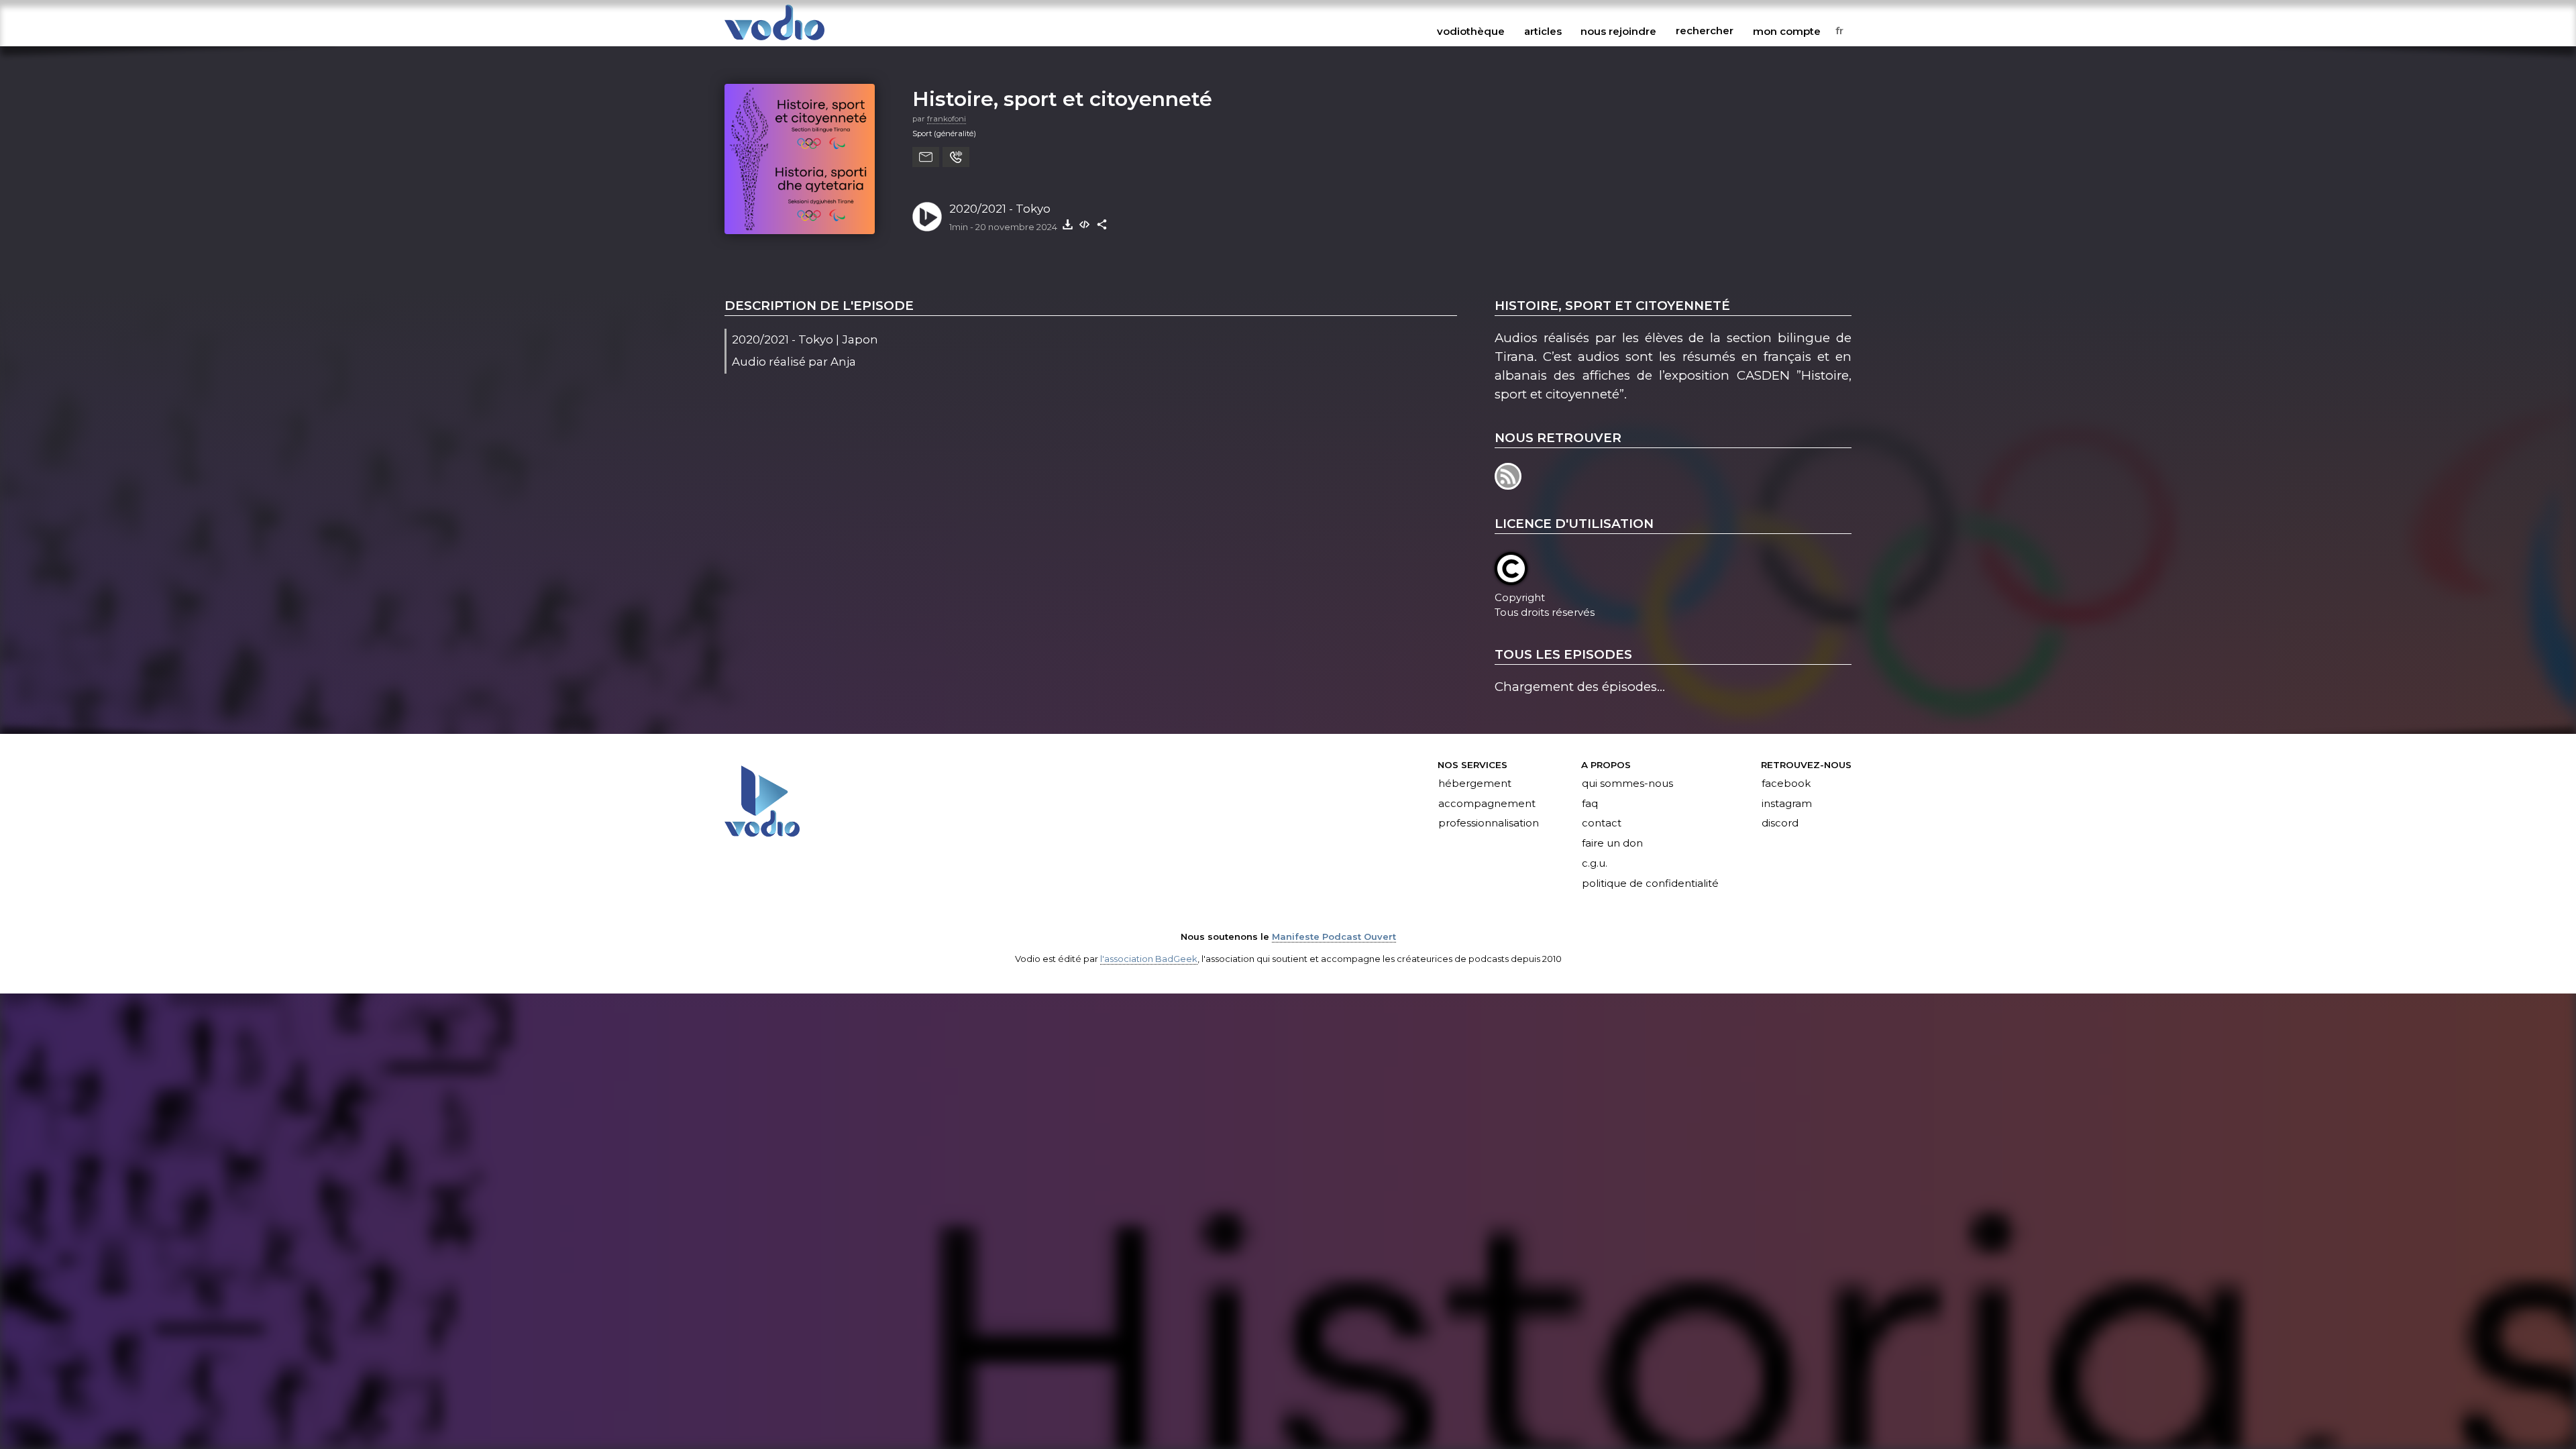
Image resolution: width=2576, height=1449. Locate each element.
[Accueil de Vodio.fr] (774, 41)
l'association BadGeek (1149, 959)
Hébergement (1475, 784)
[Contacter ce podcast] (926, 157)
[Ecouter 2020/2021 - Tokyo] (927, 217)
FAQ (1590, 804)
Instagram (1787, 804)
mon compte (1787, 31)
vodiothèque (1471, 31)
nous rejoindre (1618, 31)
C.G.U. (1595, 864)
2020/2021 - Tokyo (1000, 209)
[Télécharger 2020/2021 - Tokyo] (1067, 224)
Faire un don (1612, 844)
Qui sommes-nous (1627, 784)
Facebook (1786, 784)
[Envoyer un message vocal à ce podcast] (956, 157)
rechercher (1705, 31)
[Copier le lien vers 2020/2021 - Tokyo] (1102, 224)
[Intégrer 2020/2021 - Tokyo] (1085, 224)
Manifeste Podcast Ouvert (1334, 936)
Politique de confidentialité (1650, 884)
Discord (1780, 824)
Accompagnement (1487, 804)
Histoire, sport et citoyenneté (1062, 99)
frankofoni (947, 119)
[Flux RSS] (1509, 485)
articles (1543, 31)
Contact (1602, 824)
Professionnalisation (1489, 824)
